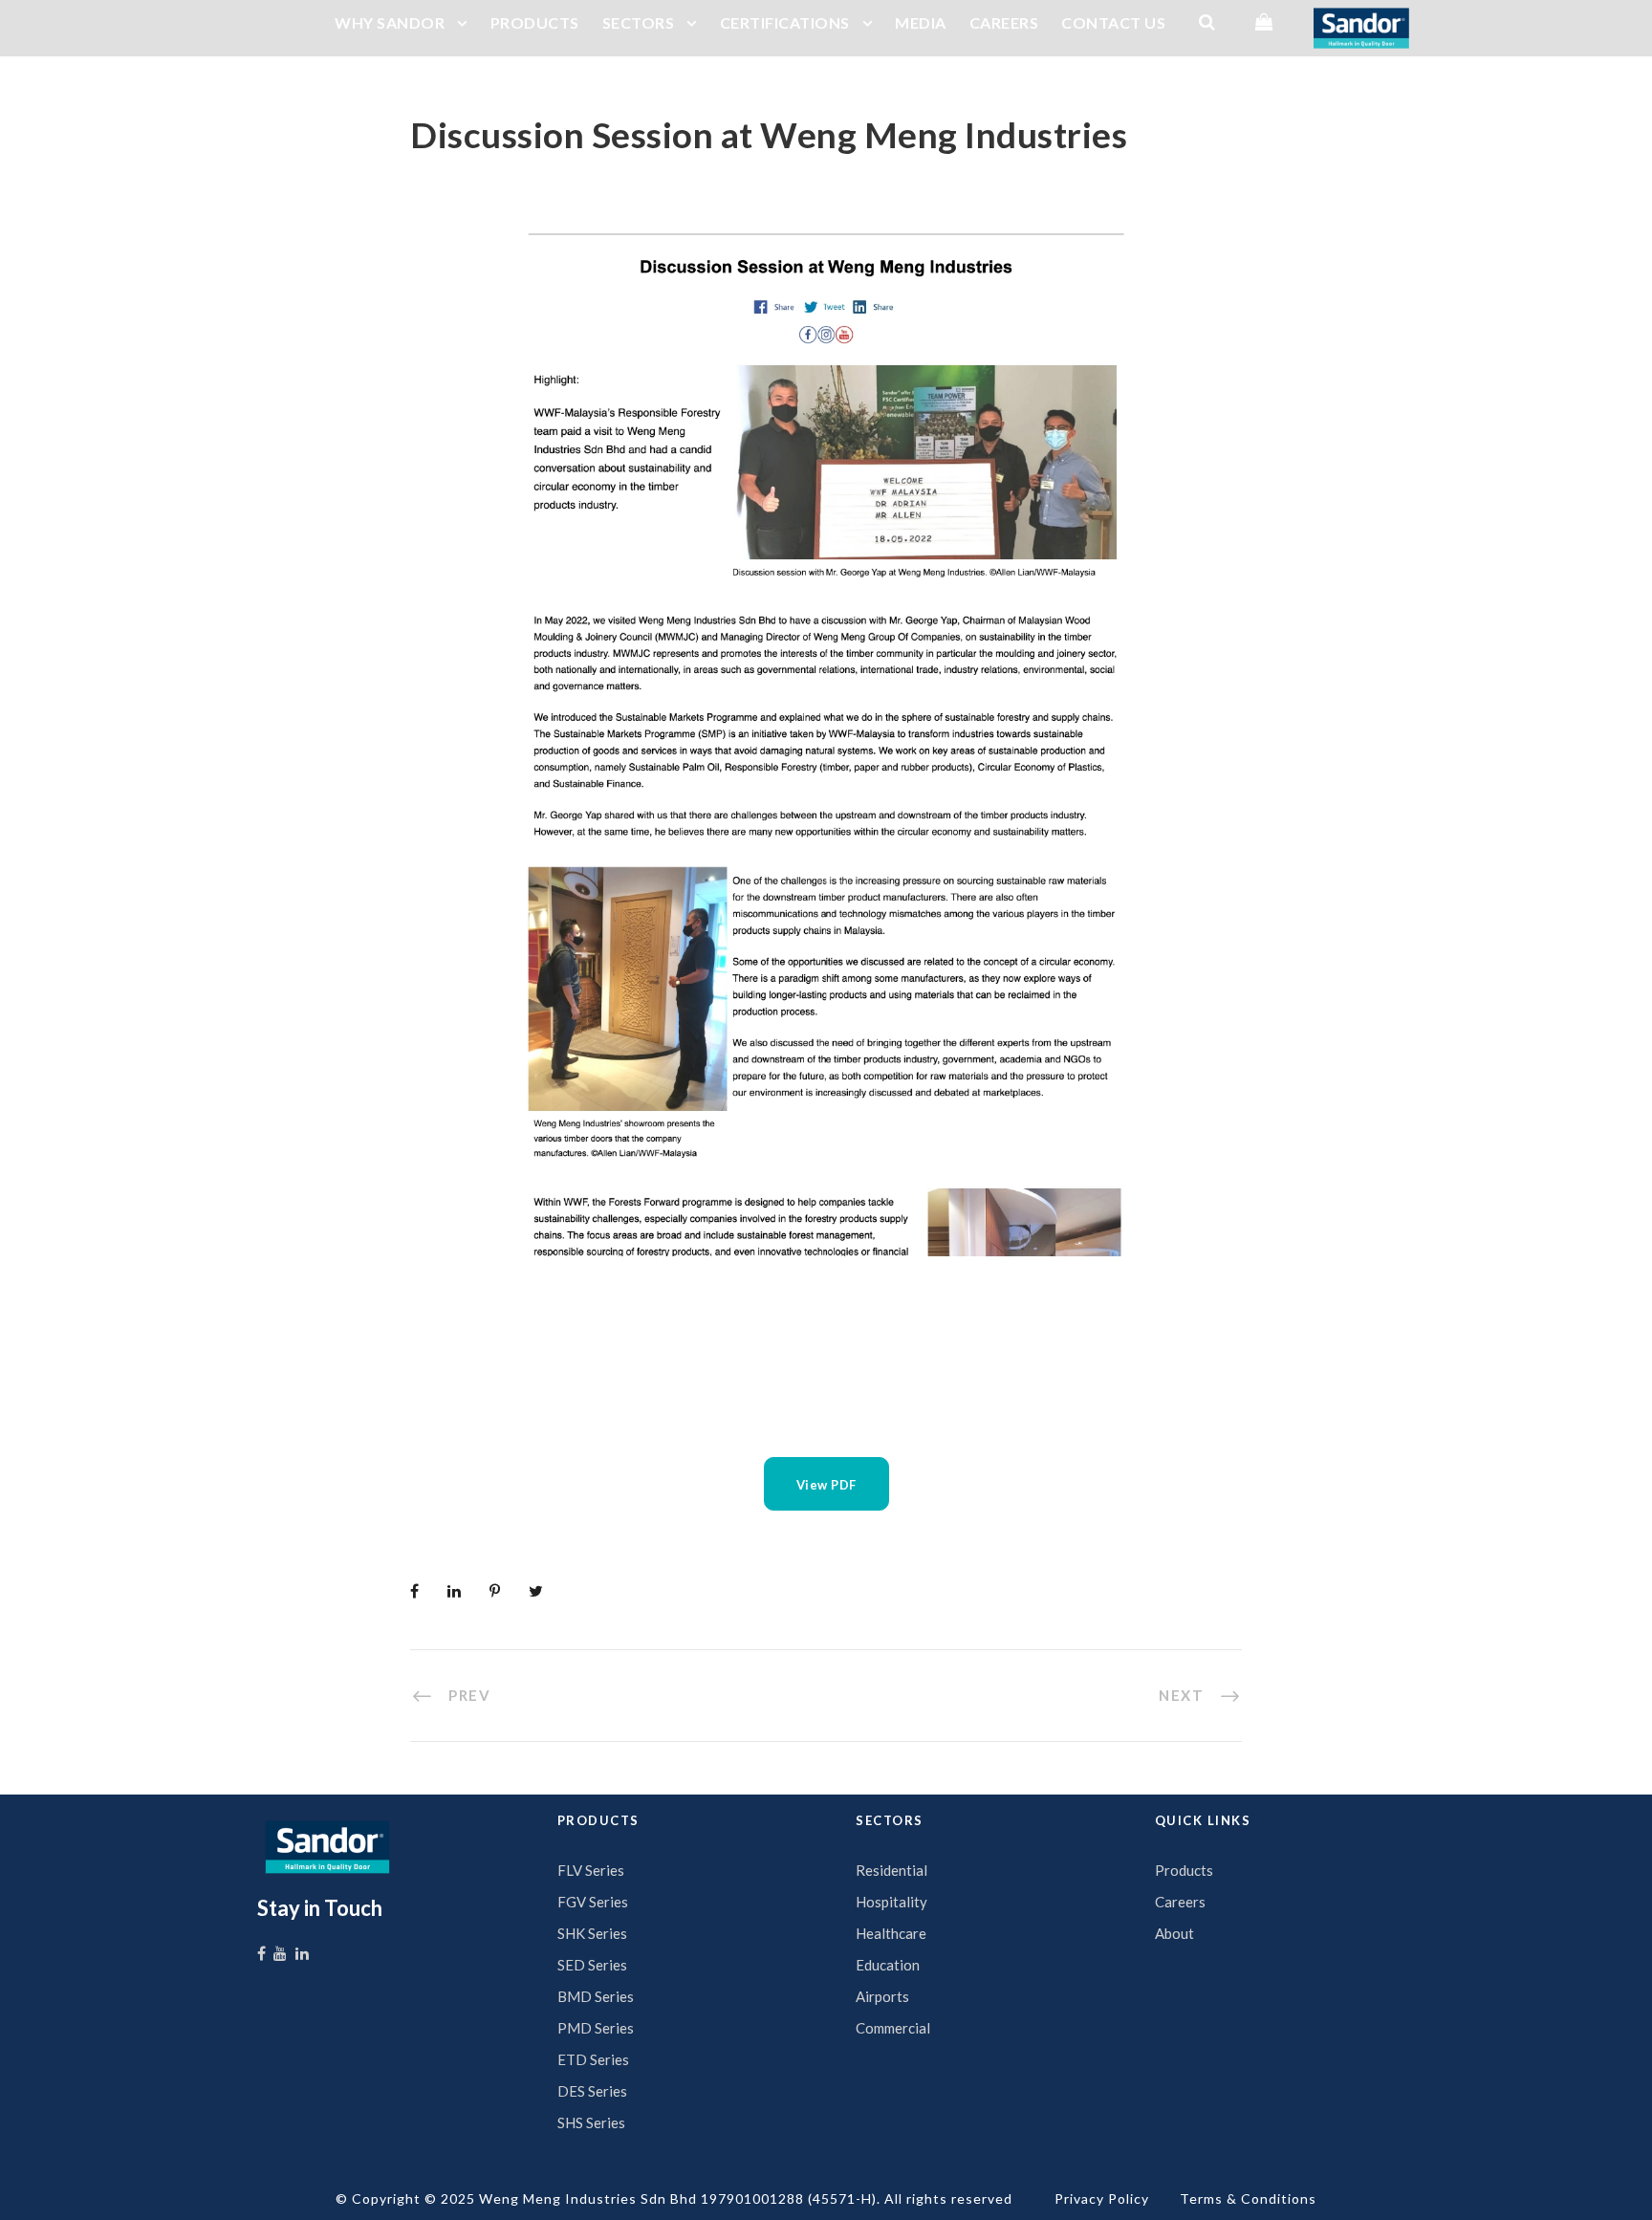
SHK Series (592, 1933)
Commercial (893, 2028)
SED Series (592, 1965)
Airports (882, 1996)
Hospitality (891, 1902)
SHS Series (591, 2122)
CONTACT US (1113, 22)
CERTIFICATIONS (785, 22)
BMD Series (596, 1996)
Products (1184, 1870)
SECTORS (639, 22)
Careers (1180, 1902)
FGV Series (593, 1902)
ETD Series (593, 2059)
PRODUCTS (535, 22)
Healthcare (891, 1933)
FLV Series (591, 1870)
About (1174, 1933)
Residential (891, 1870)
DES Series (592, 2091)
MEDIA (921, 22)
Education (888, 1965)
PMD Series (596, 2028)
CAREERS (1004, 22)
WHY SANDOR (390, 22)
